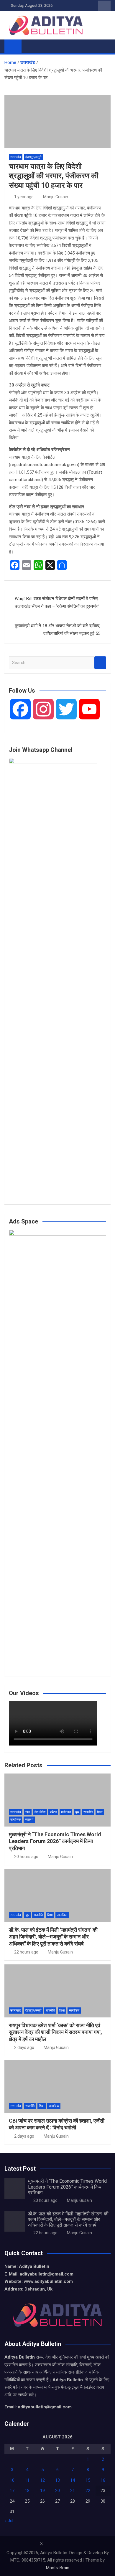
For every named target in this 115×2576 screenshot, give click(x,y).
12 (42, 2480)
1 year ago (24, 197)
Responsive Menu (104, 6)
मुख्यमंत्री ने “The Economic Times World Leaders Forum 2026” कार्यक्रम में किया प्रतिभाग (55, 1841)
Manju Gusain (56, 197)
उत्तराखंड (16, 157)
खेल (28, 1812)
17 (12, 2491)
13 (57, 2480)
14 (73, 2480)
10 (12, 2480)
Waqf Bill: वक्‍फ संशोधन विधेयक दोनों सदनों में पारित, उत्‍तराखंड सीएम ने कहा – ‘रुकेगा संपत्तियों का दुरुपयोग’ (57, 602)
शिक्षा (100, 1812)
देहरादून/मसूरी (33, 157)
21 (73, 2491)
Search (100, 663)
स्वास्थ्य (29, 1820)
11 (27, 2480)
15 (88, 2480)
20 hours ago (26, 1857)
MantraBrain (58, 2568)
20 (57, 2491)
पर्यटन (53, 1812)
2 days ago (24, 2047)
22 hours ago (26, 1952)
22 (88, 2491)
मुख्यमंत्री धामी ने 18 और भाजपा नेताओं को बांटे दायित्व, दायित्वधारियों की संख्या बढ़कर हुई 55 (57, 630)
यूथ (77, 1812)
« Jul (9, 2521)
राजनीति (88, 1812)
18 (27, 2491)
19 (42, 2491)
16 (103, 2480)
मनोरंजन (66, 1812)
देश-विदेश (40, 1812)
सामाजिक (15, 1820)
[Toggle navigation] (29, 46)
